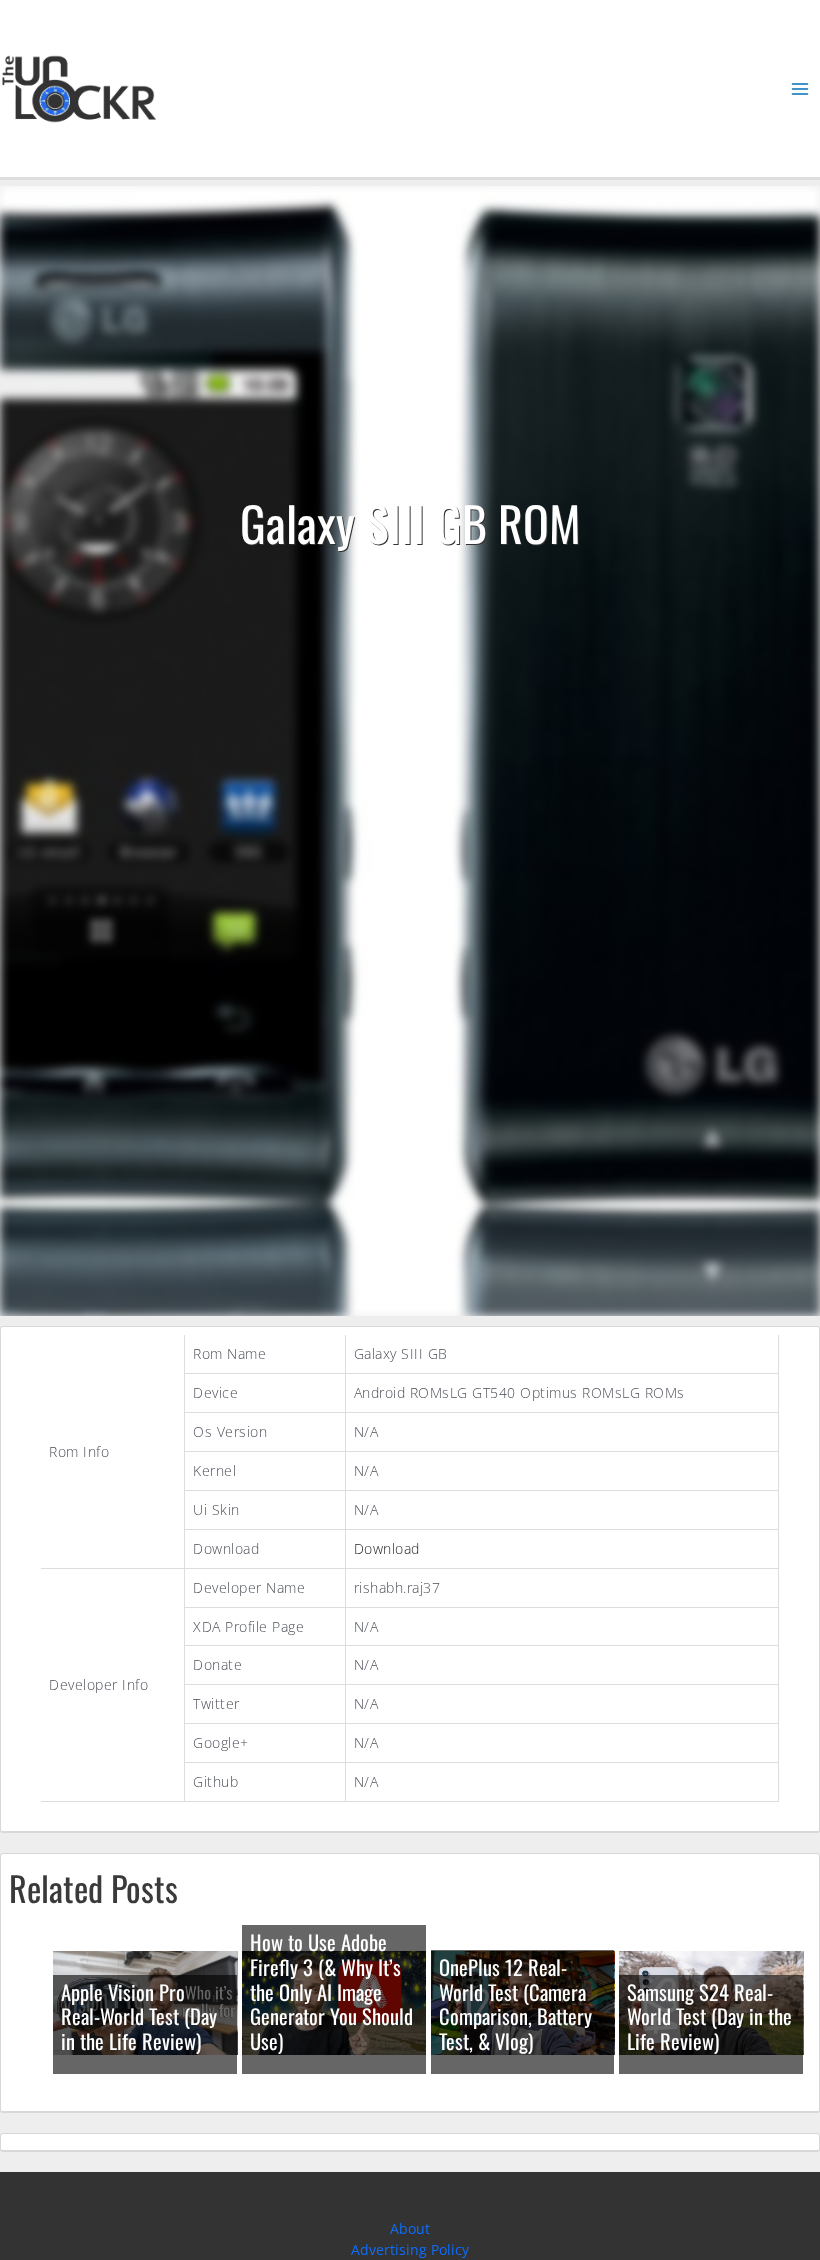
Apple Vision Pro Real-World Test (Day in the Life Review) (139, 2016)
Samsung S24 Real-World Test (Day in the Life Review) (709, 2016)
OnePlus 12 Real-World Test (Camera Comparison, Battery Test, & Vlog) (515, 2004)
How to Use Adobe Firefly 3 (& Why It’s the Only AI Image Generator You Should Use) (331, 1991)
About (410, 2228)
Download (387, 1548)
